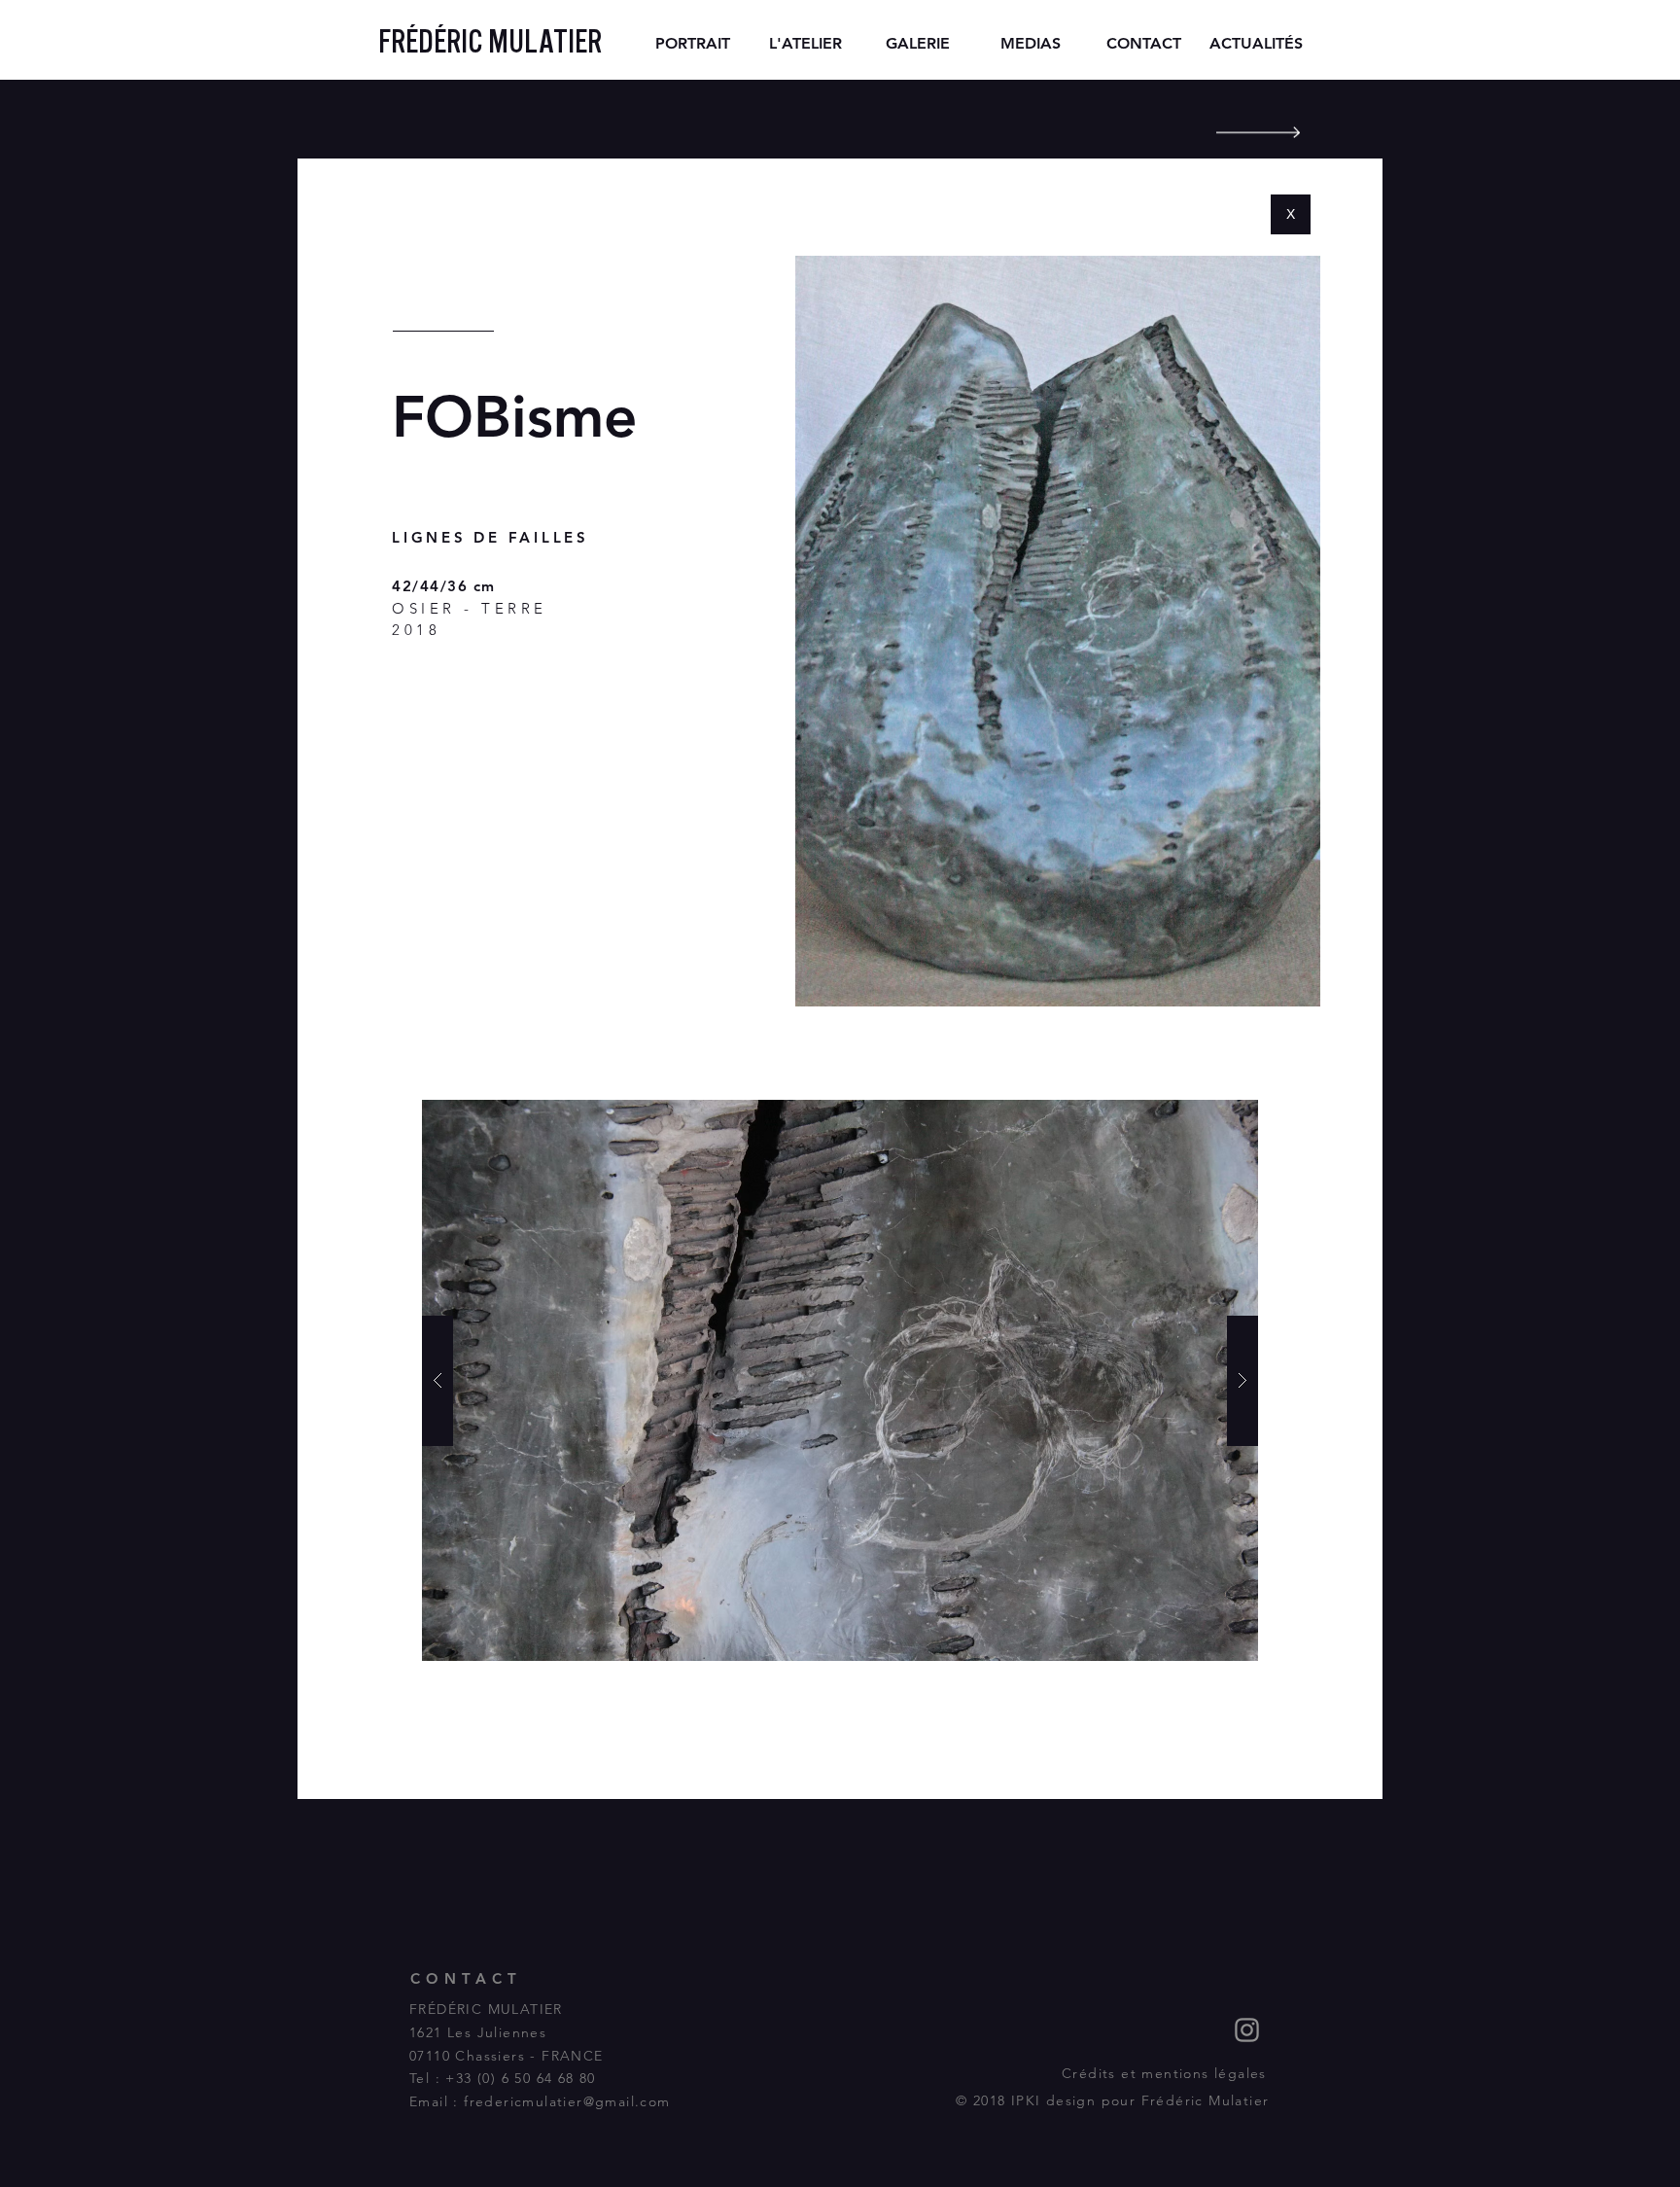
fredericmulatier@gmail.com (567, 2101)
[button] (840, 1380)
